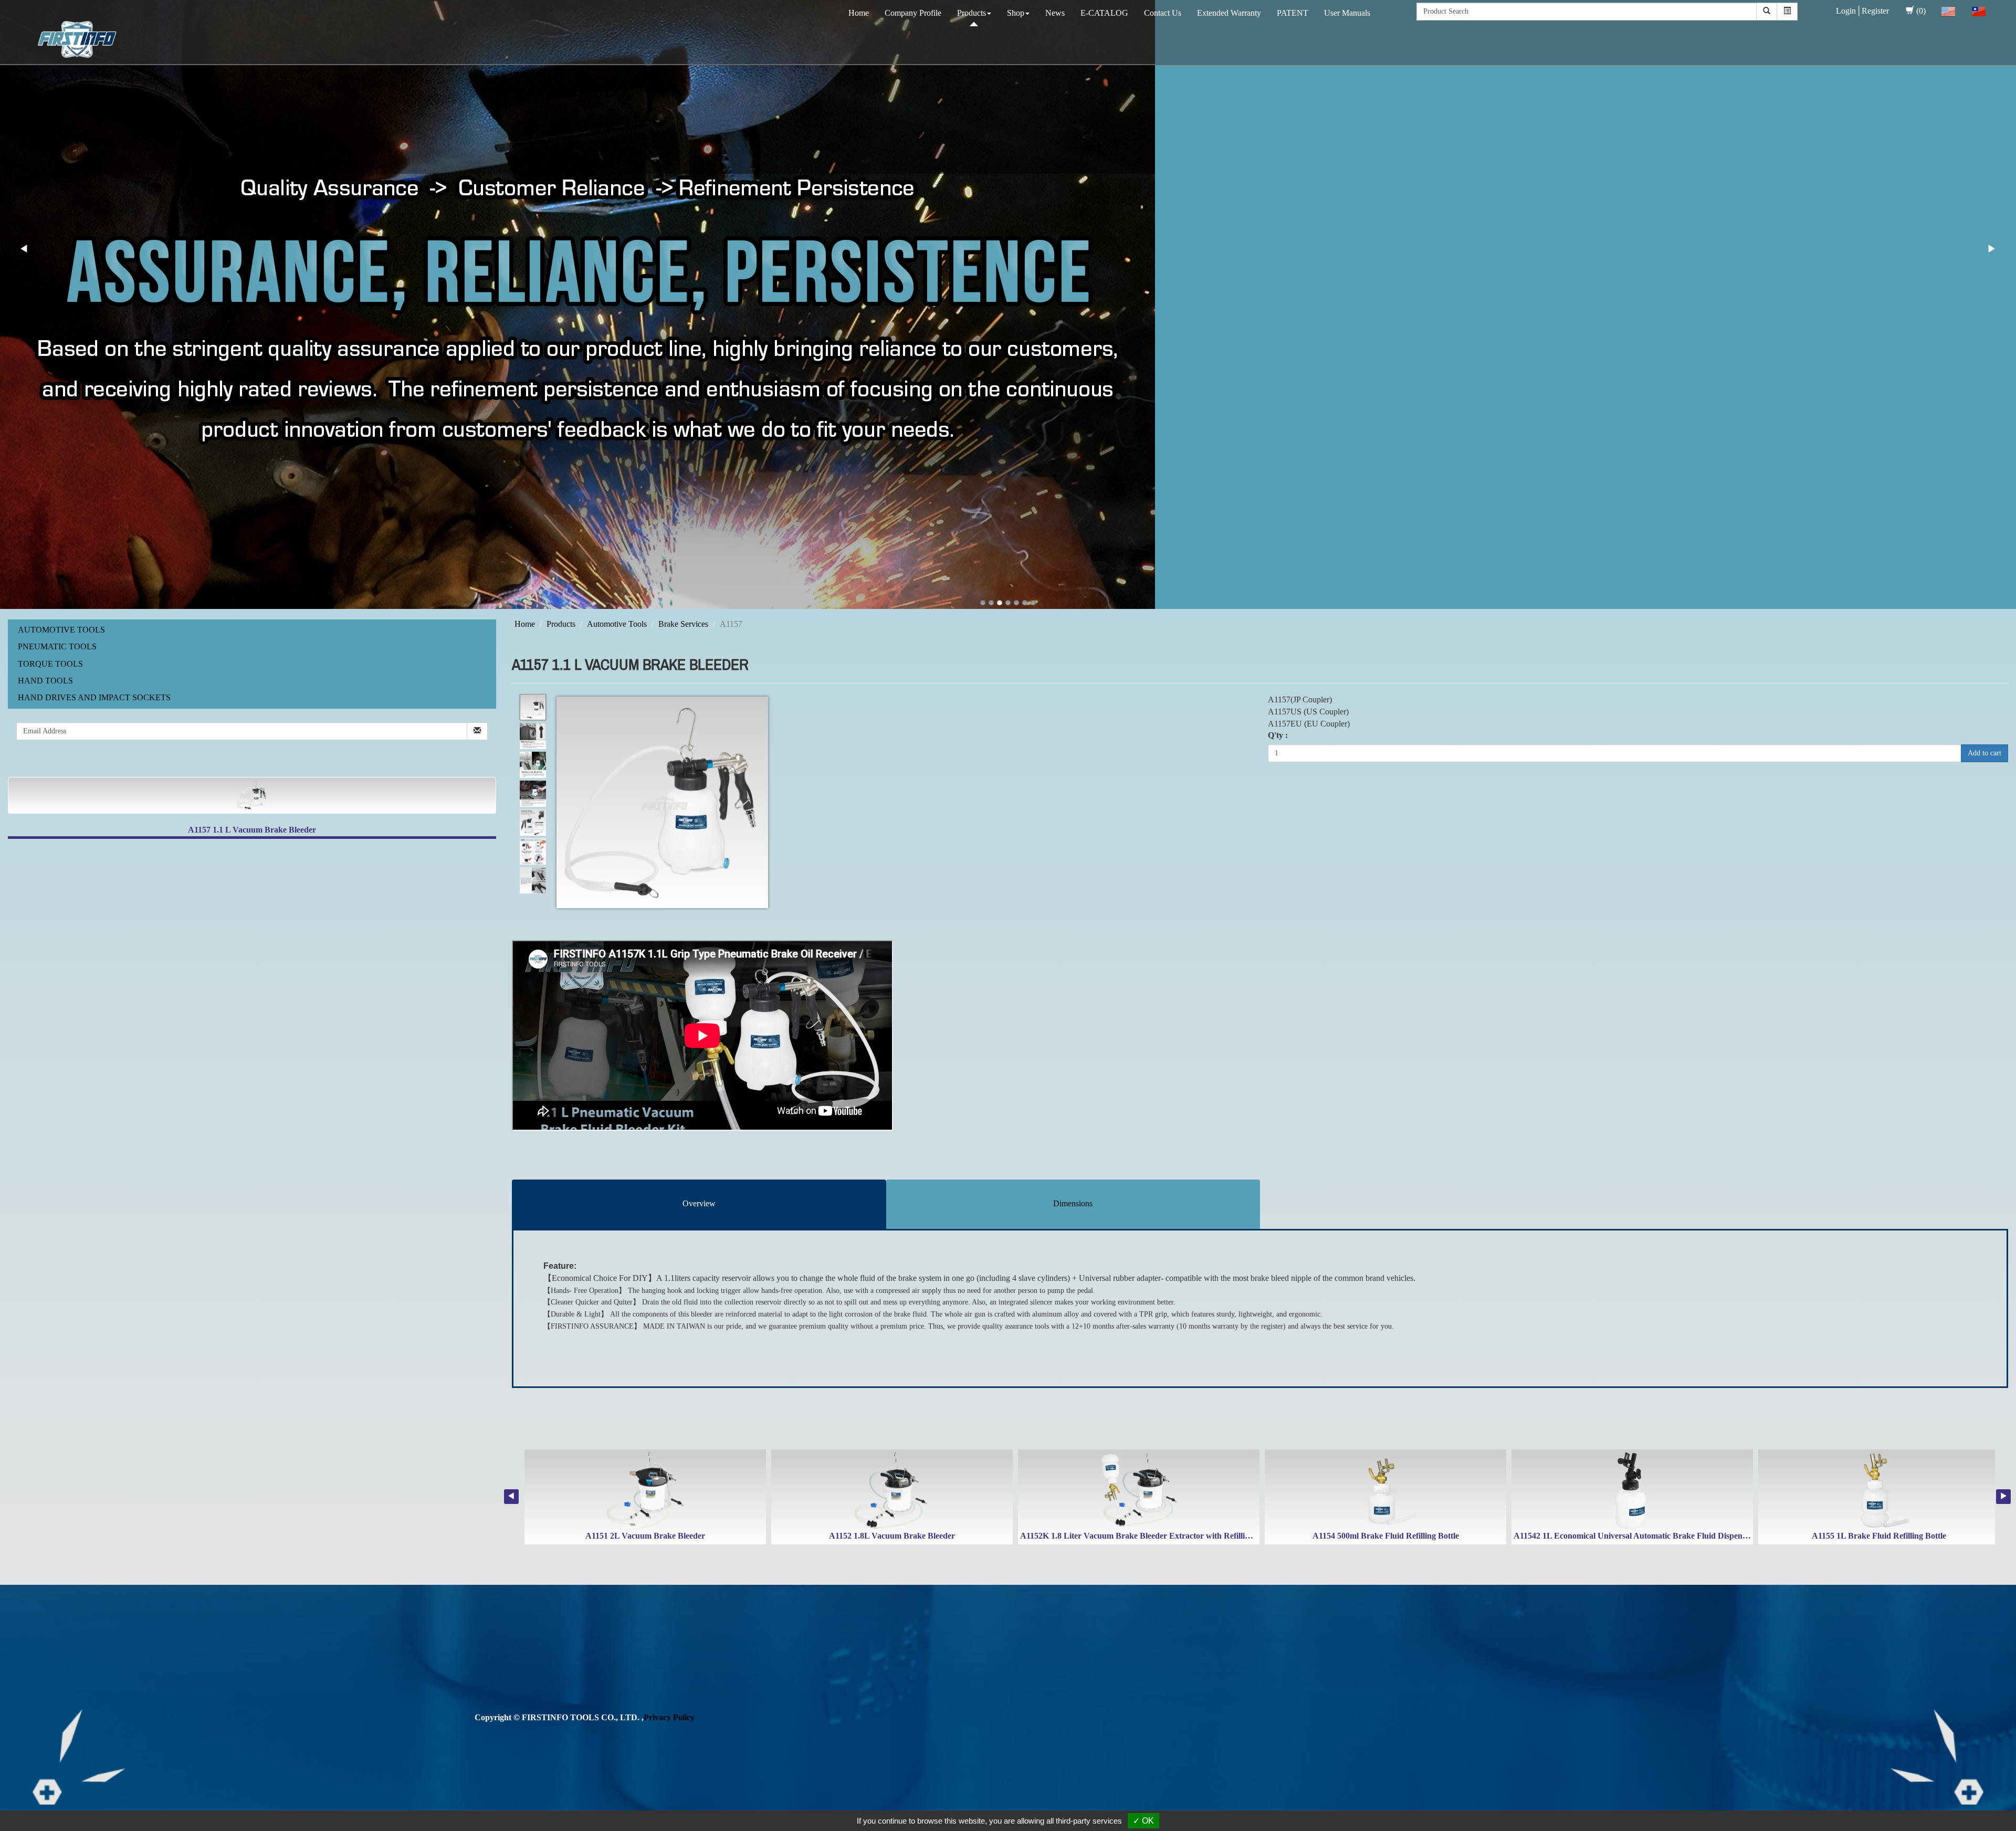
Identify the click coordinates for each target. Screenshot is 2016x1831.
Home (859, 13)
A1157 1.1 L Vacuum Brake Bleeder (252, 830)
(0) (1921, 11)
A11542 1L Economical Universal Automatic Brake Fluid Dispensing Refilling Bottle (1663, 1536)
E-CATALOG (1104, 13)
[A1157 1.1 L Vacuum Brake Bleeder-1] (533, 707)
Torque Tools (50, 664)
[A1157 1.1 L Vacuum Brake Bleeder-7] (533, 881)
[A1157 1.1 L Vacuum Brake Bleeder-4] (533, 794)
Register (1875, 11)
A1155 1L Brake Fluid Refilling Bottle (1879, 1536)
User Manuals (1347, 13)
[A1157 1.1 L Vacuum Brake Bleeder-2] (533, 736)
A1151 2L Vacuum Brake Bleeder (645, 1536)
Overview (699, 1203)
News (1055, 13)
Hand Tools (45, 681)
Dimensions (1073, 1203)
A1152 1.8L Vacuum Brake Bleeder (892, 1536)
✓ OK (1143, 1821)
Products (972, 13)
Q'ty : (1278, 735)
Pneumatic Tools (57, 646)
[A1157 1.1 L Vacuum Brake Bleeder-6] (533, 852)
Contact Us (1163, 13)
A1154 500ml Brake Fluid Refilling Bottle (1386, 1536)
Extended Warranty (1229, 13)
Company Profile (913, 13)
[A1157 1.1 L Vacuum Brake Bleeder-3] (533, 765)
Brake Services (683, 624)
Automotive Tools (61, 630)
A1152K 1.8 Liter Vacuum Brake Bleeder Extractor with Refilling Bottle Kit (1155, 1536)
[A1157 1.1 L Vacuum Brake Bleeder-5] (533, 823)
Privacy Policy (669, 1717)
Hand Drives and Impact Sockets (94, 697)
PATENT (1293, 13)
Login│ (1849, 11)
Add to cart (1984, 753)
